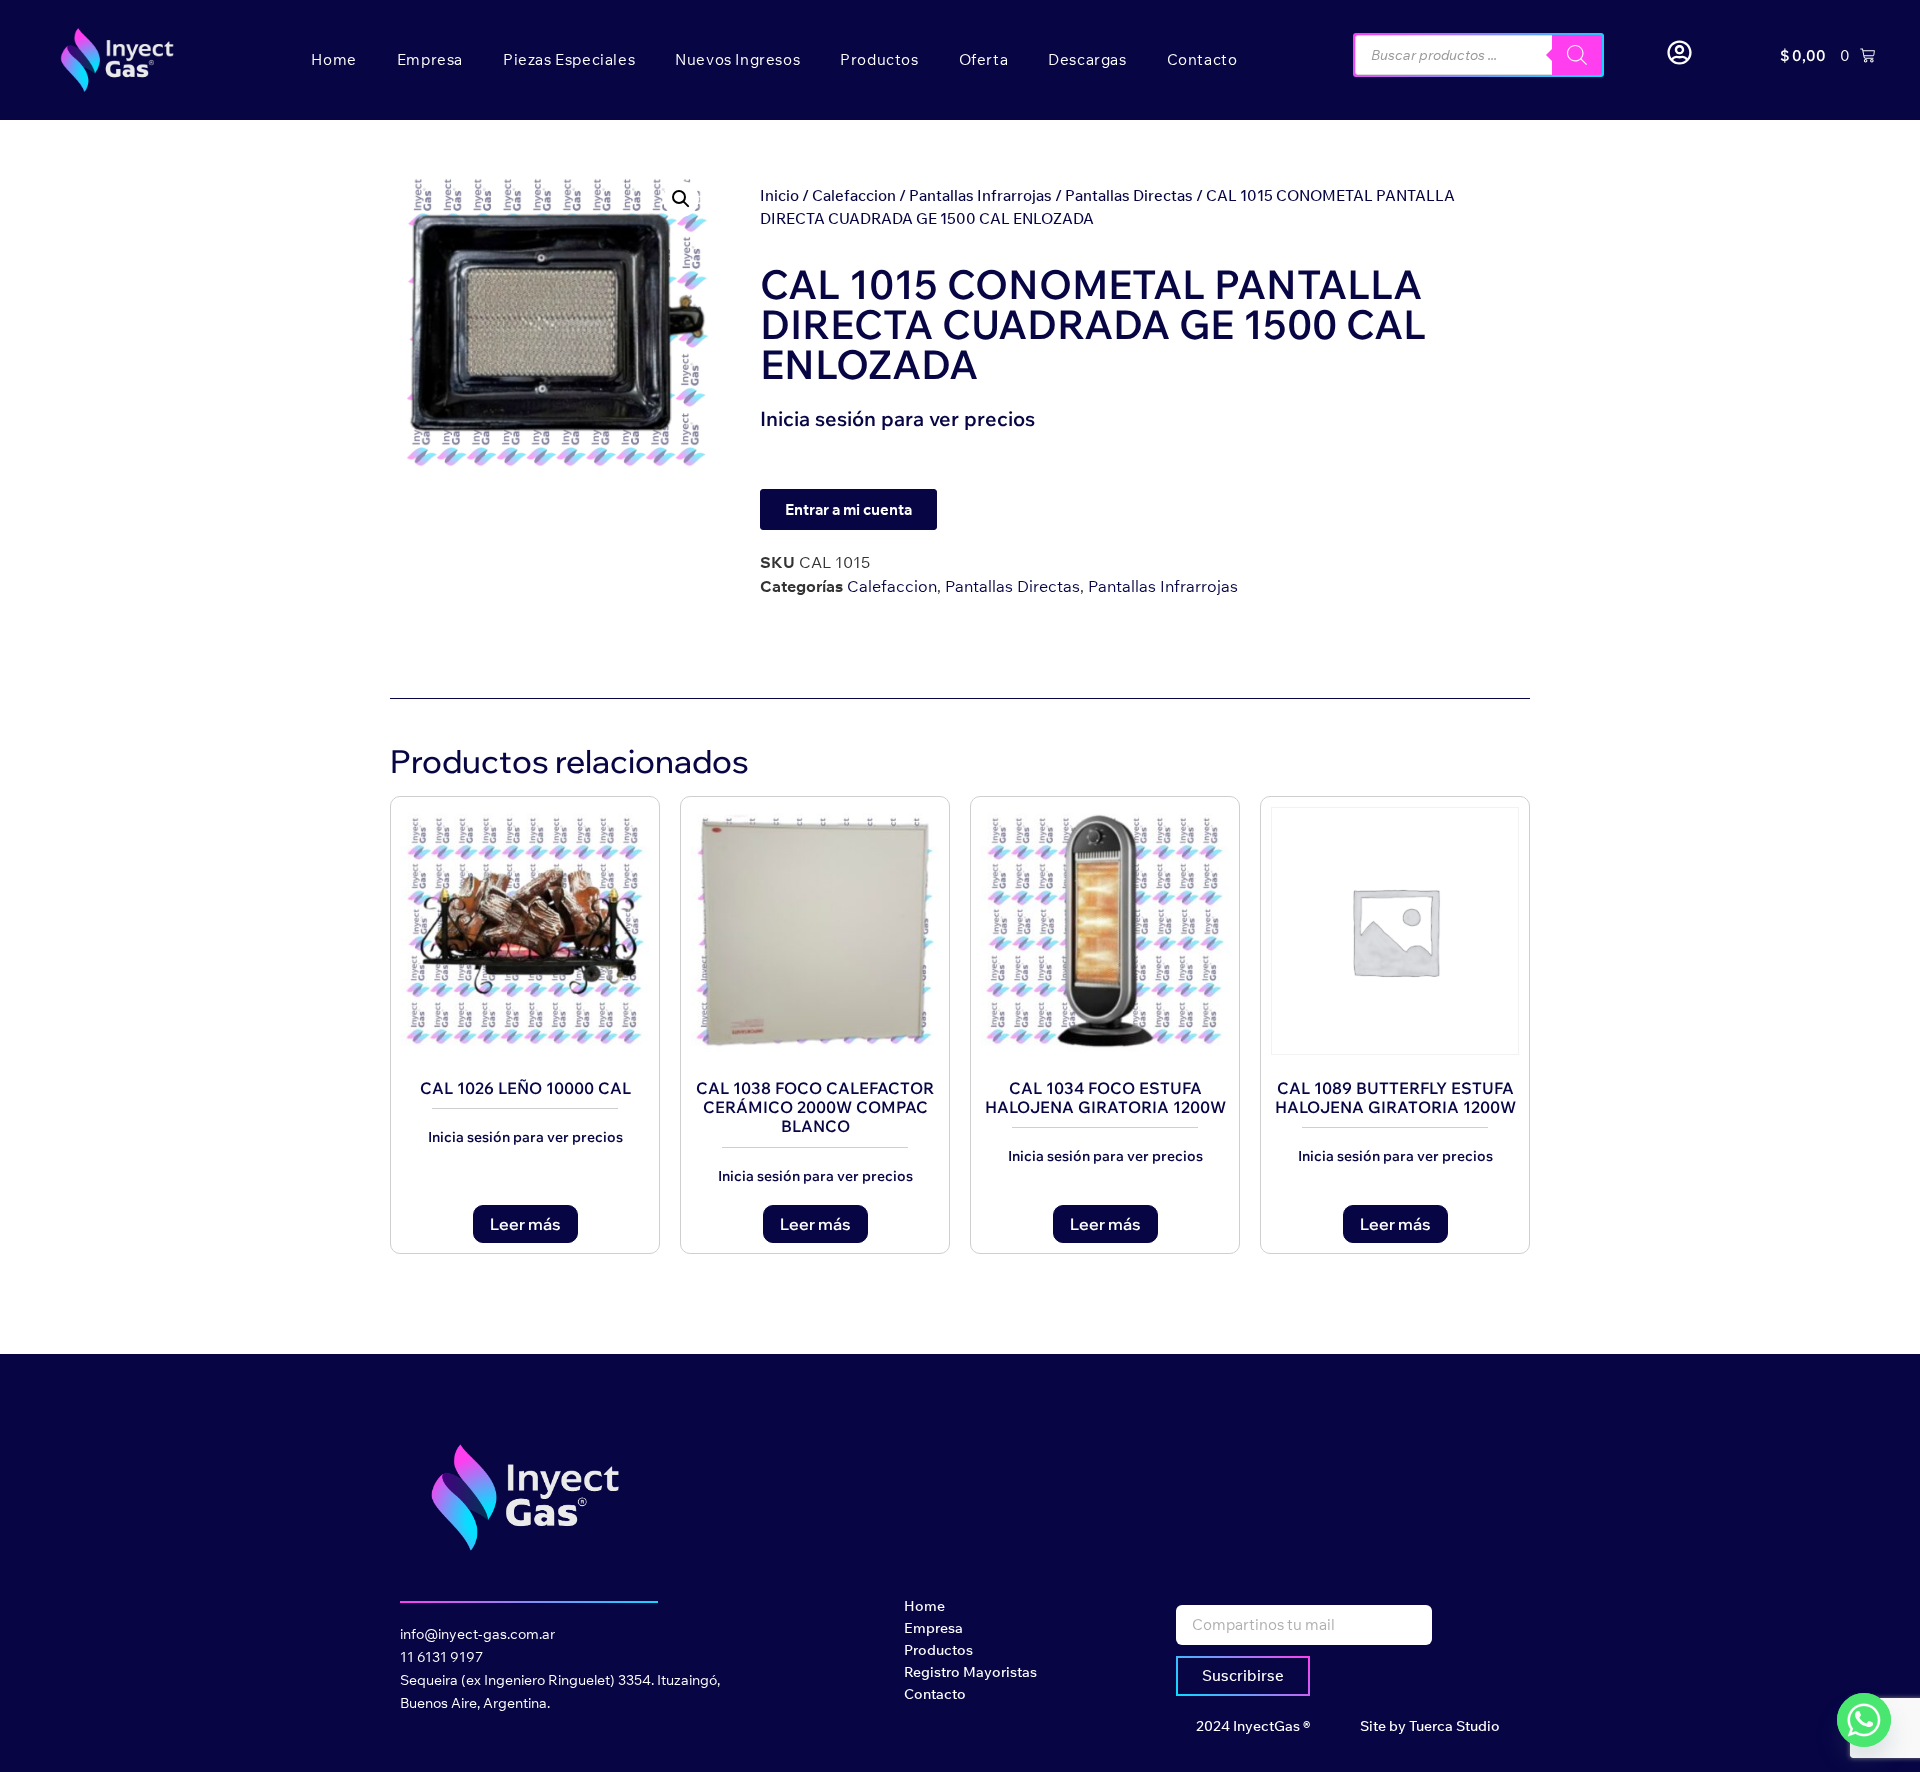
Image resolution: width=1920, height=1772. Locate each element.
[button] (681, 199)
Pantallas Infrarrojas (980, 195)
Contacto (1202, 59)
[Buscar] (1577, 55)
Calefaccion (854, 195)
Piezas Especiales (569, 59)
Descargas (1087, 59)
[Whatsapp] (1864, 1720)
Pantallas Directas (1129, 195)
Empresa (430, 59)
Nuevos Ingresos (737, 59)
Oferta (984, 59)
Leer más (525, 1224)
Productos (879, 59)
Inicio (779, 195)
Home (333, 59)
